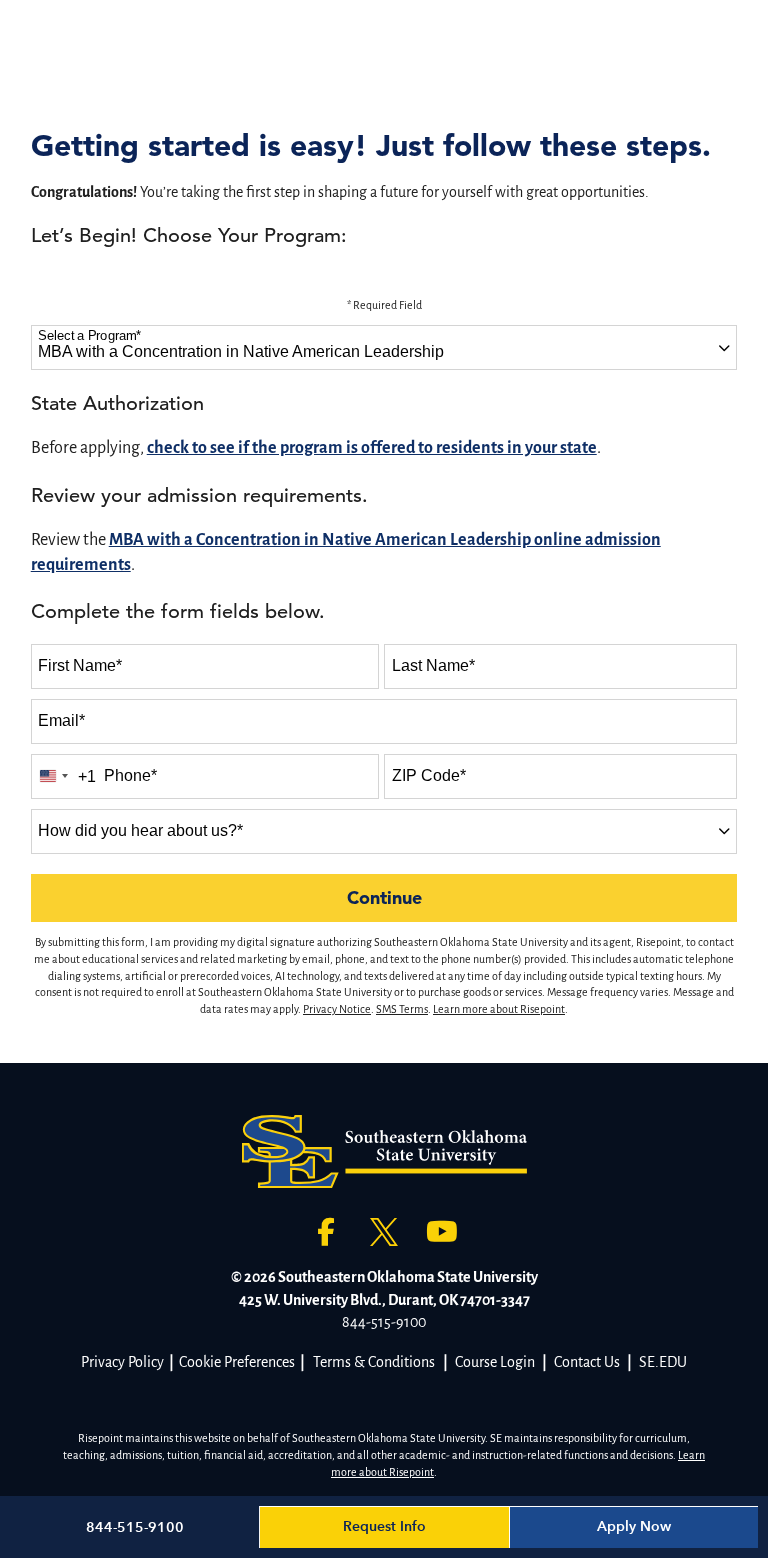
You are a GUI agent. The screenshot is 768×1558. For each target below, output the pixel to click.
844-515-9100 (384, 1322)
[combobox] (384, 347)
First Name (80, 665)
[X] (384, 1232)
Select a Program (89, 336)
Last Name (433, 665)
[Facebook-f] (326, 1232)
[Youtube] (442, 1232)
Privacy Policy (122, 1362)
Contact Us (587, 1362)
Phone (130, 775)
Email (61, 720)
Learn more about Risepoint (499, 1009)
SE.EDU (663, 1362)
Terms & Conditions (374, 1362)
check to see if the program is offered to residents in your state (372, 448)
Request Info (384, 1526)
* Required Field (384, 305)
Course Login (495, 1362)
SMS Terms (402, 1009)
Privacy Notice (337, 1009)
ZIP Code (429, 775)
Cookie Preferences (237, 1362)
